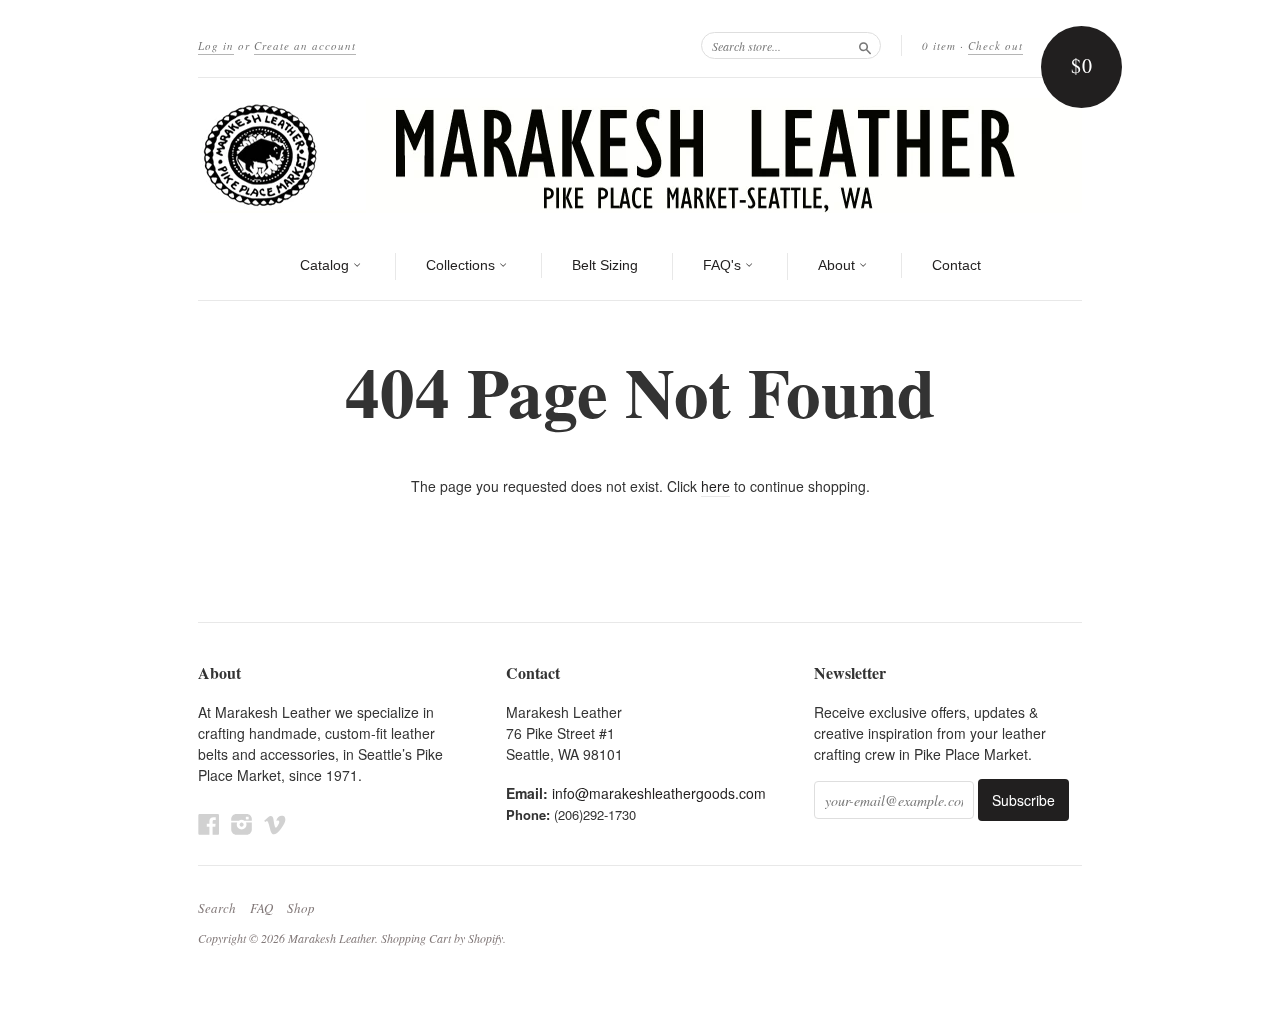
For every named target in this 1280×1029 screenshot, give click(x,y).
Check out (995, 45)
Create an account (305, 45)
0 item (939, 45)
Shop (301, 908)
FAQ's (724, 265)
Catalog (326, 265)
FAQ (261, 908)
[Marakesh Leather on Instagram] (242, 823)
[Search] (865, 45)
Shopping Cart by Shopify (442, 938)
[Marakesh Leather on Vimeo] (275, 823)
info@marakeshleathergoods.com (659, 793)
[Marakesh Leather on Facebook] (209, 823)
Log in (216, 45)
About (838, 265)
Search (217, 908)
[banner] (640, 155)
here (715, 486)
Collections (462, 265)
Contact (956, 265)
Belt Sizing (605, 265)
